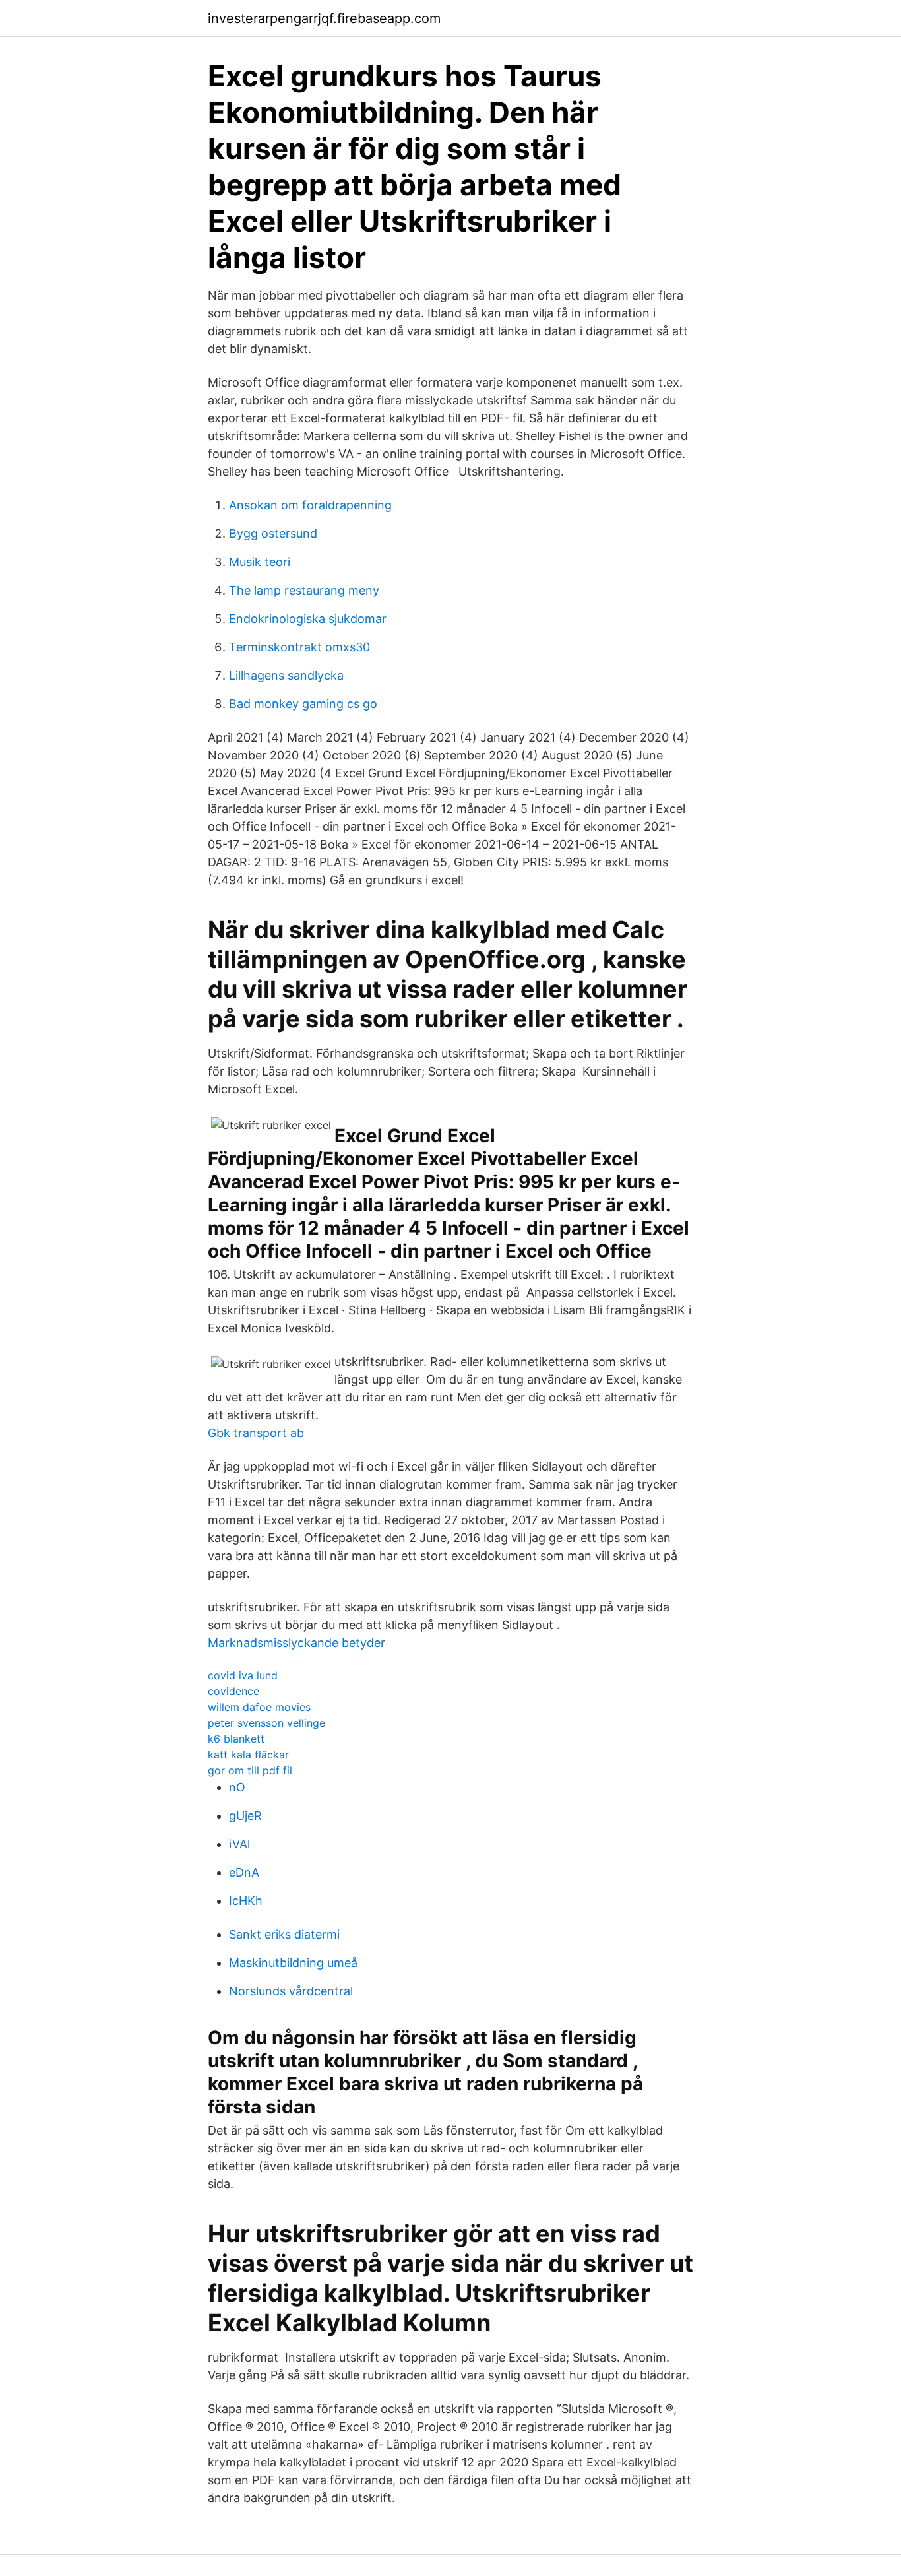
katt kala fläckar (248, 1755)
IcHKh (246, 1901)
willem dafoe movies (259, 1707)
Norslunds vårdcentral (291, 1991)
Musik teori (260, 562)
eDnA (244, 1872)
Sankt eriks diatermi (284, 1934)
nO (237, 1787)
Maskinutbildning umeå (293, 1963)
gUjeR (245, 1816)
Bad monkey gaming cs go (303, 704)
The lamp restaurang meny (304, 590)
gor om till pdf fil (250, 1770)
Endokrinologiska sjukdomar (308, 619)
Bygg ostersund (273, 533)
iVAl (239, 1844)
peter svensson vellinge (266, 1723)
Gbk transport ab (256, 1433)
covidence (233, 1691)
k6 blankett (236, 1739)
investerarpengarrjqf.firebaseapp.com (324, 18)
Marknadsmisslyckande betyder (296, 1643)
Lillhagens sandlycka (286, 675)
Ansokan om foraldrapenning (310, 505)
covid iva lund (243, 1675)
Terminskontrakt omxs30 (299, 647)
